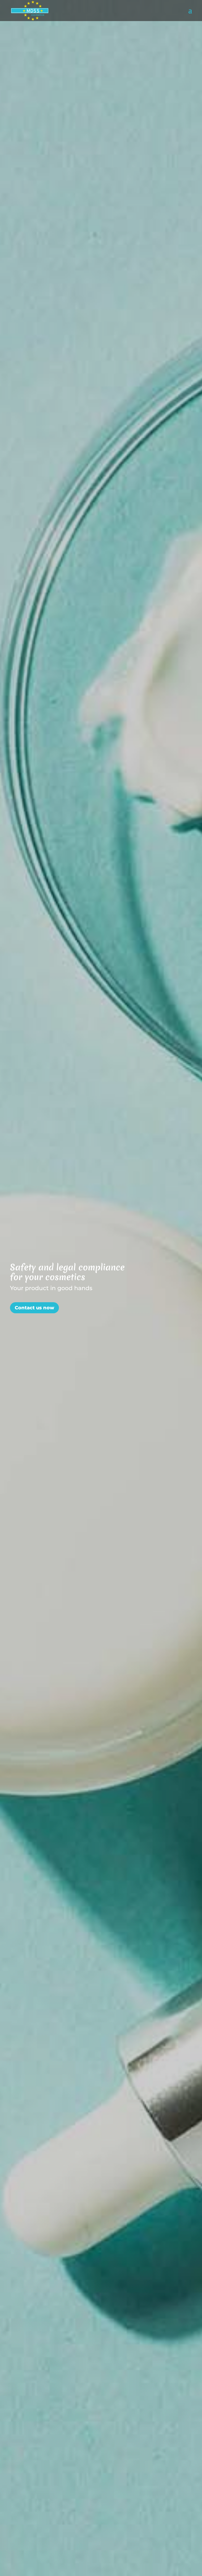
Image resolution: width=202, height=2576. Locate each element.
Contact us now (34, 1308)
